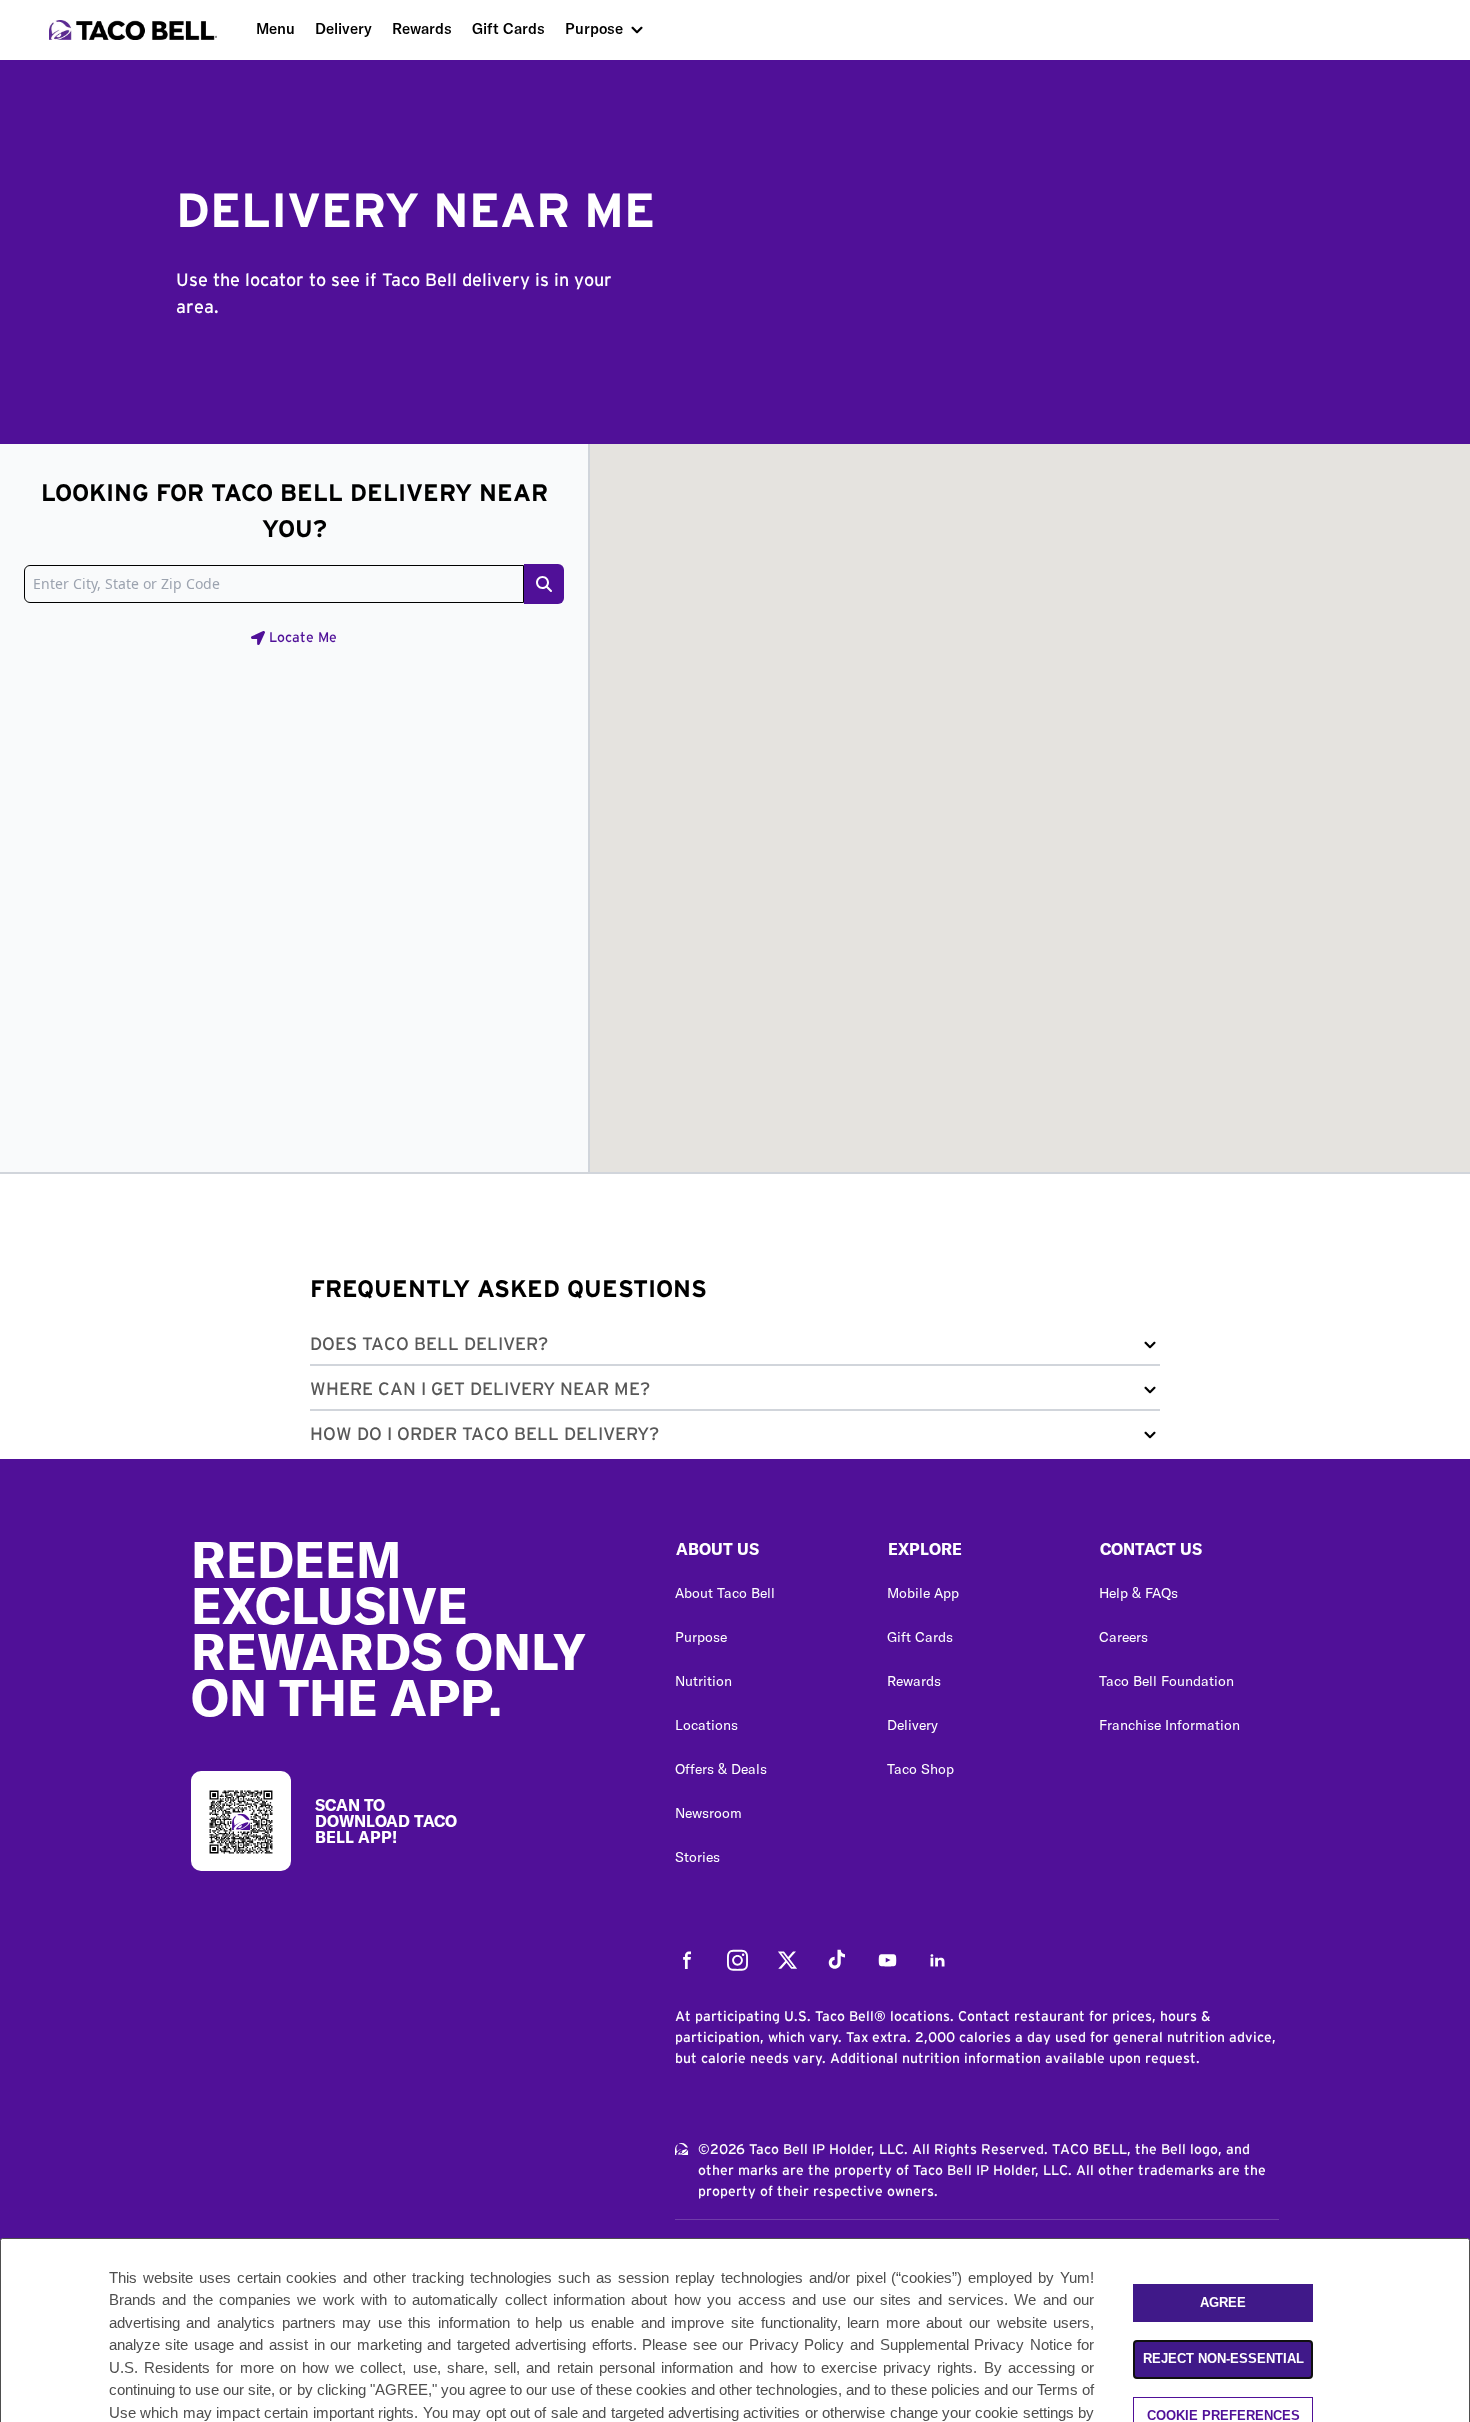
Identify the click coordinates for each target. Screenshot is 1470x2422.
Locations (706, 1725)
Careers (1123, 1637)
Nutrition (703, 1681)
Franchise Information (1169, 1725)
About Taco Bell (725, 1593)
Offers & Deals (721, 1769)
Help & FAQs (1138, 1593)
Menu (275, 28)
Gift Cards (508, 28)
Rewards (422, 28)
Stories (697, 1857)
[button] (735, 1348)
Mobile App (923, 1593)
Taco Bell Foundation (1166, 1681)
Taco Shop (920, 1769)
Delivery (343, 28)
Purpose (594, 28)
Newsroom (708, 1813)
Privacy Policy (797, 2345)
